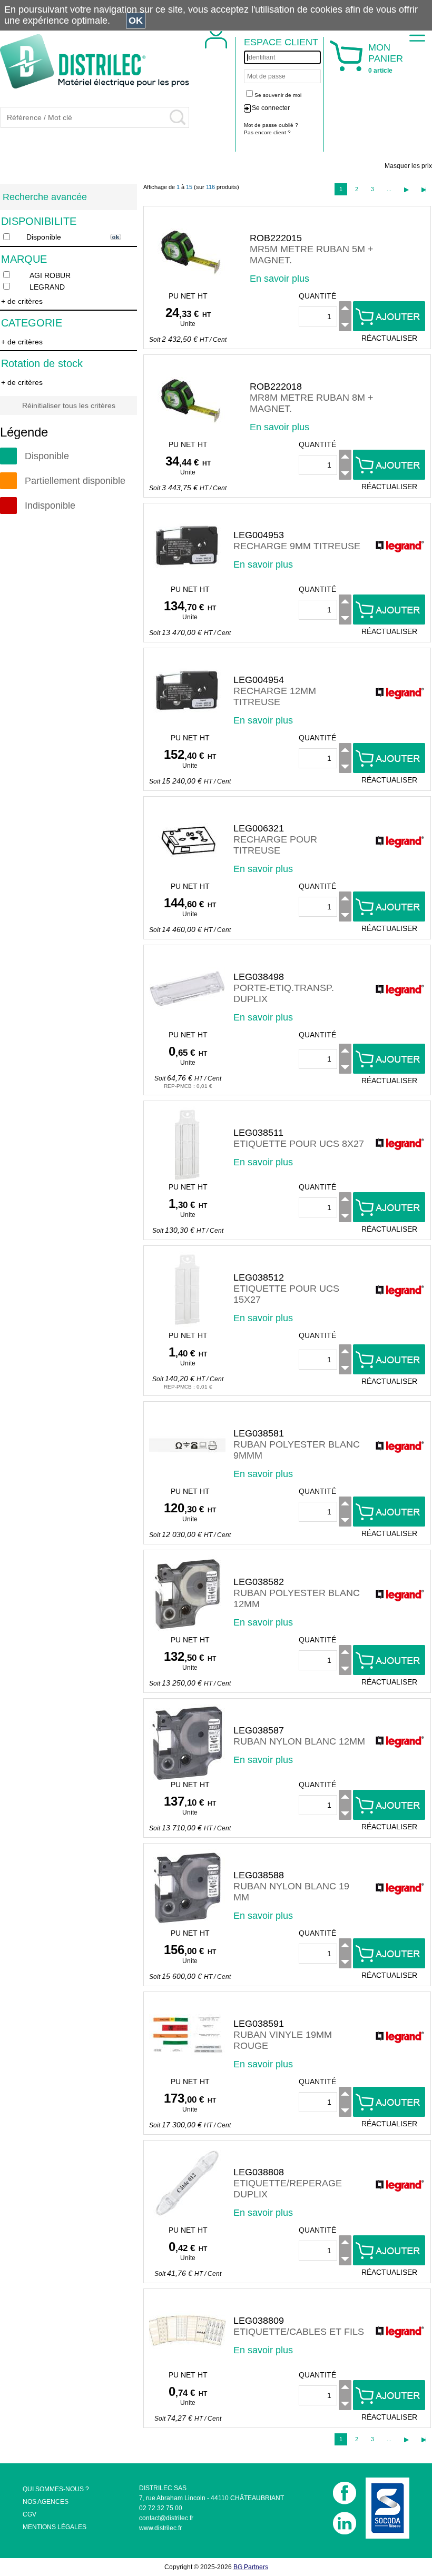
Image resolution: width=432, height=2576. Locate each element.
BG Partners (251, 2567)
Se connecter (271, 108)
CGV (30, 2514)
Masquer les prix (408, 166)
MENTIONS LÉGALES (55, 2527)
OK (136, 21)
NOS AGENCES (46, 2502)
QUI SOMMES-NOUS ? (56, 2489)
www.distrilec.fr (160, 2528)
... (389, 189)
